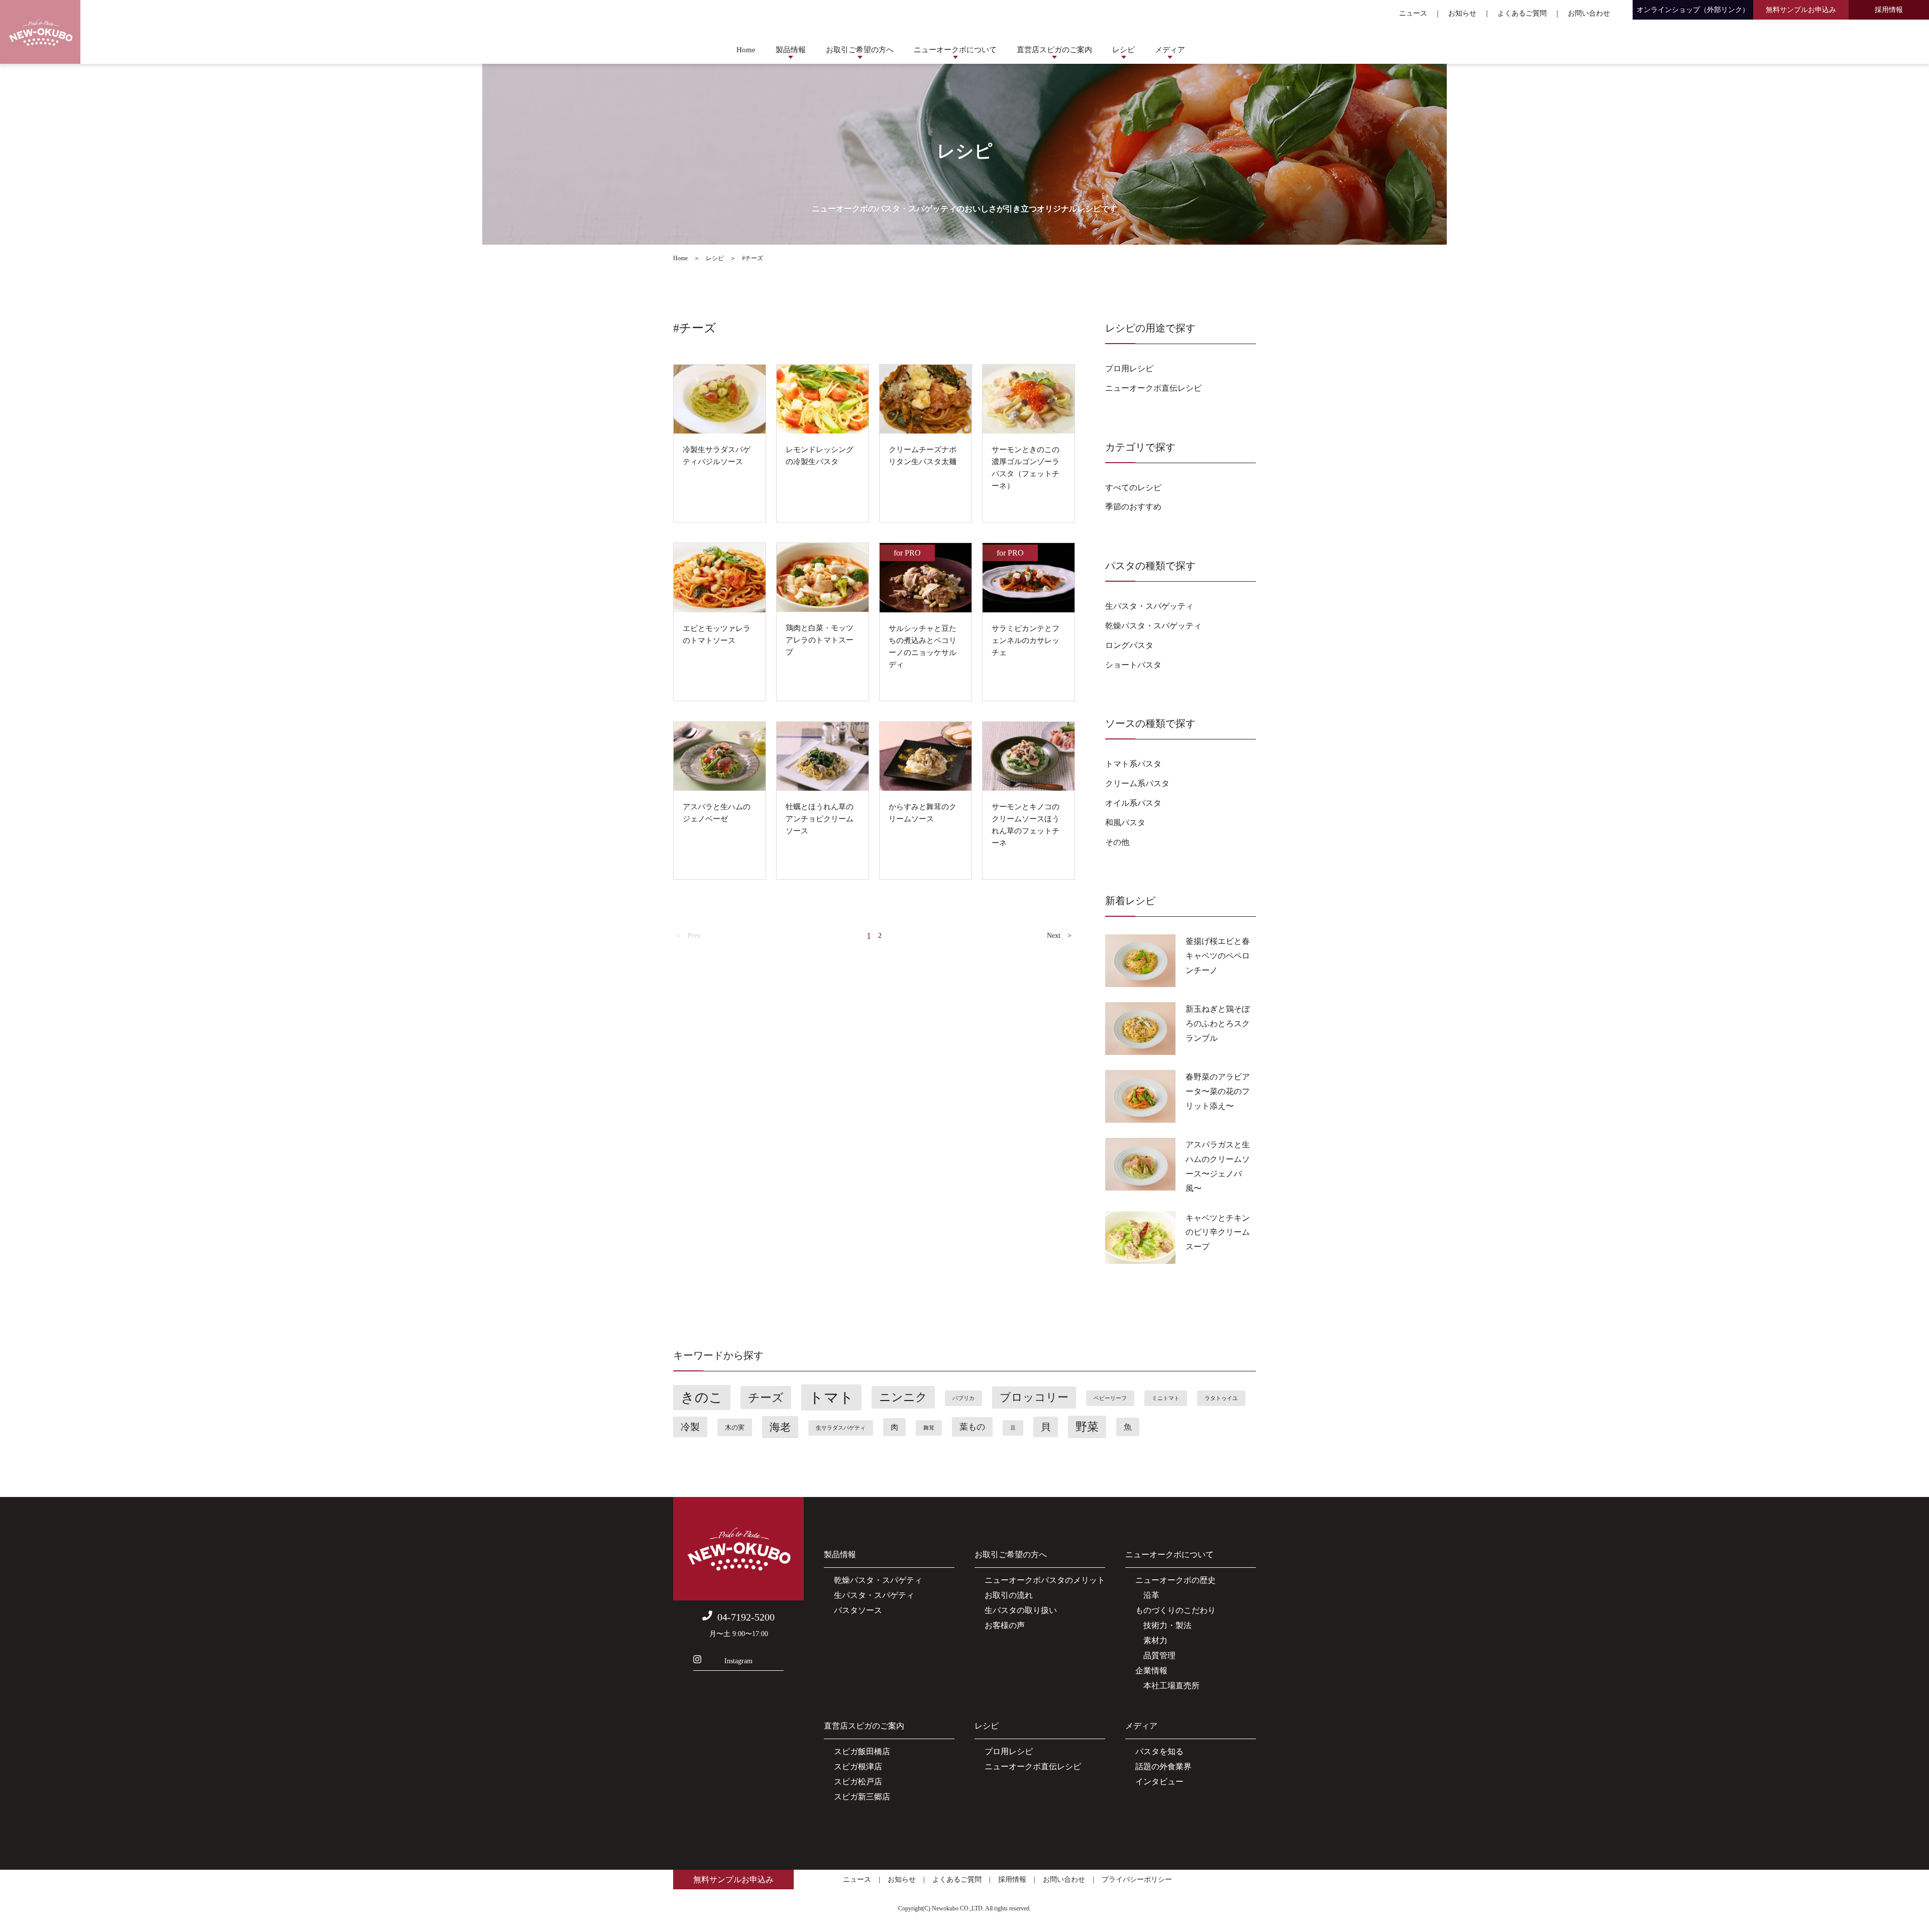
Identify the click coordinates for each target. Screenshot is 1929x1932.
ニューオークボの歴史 (1175, 1580)
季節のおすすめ (1133, 507)
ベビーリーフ (1110, 1398)
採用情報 (1889, 10)
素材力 (1151, 1640)
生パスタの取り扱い (1021, 1610)
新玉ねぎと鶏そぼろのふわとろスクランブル (1218, 1024)
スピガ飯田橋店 (862, 1751)
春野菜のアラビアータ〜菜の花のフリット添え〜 (1218, 1091)
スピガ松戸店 (858, 1782)
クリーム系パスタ (1137, 783)
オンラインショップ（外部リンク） (1693, 10)
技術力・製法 (1163, 1625)
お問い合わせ (1589, 13)
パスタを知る (1159, 1751)
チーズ (766, 1398)
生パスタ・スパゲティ (874, 1595)
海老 (780, 1427)
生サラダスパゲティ (841, 1428)
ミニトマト (1166, 1398)
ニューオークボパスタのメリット (1045, 1580)
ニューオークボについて (955, 50)
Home (746, 50)
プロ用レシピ (1129, 368)
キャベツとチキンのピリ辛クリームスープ (1218, 1232)
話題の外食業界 (1163, 1766)
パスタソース (858, 1610)
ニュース (1413, 13)
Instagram (738, 1661)
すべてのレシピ (1133, 488)
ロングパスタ (1129, 645)
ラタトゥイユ (1221, 1398)
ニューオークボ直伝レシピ (1153, 388)
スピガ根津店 (858, 1766)
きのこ (702, 1398)
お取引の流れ (1009, 1595)
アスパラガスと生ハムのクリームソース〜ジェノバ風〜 (1218, 1166)
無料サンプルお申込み (1801, 10)
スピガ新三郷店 (862, 1797)
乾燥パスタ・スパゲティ (878, 1580)
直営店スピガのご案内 (1054, 50)
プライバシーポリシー (1137, 1880)
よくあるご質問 (1522, 13)
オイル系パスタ (1133, 803)
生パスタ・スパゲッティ (1149, 606)
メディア (1170, 50)
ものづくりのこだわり (1175, 1610)
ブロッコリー (1034, 1398)
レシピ (1123, 50)
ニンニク (903, 1397)
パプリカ (963, 1398)
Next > (1059, 936)
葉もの (972, 1427)
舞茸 (929, 1428)
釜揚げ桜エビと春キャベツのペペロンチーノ (1218, 956)
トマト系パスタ (1133, 764)
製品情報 (791, 50)
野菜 (1087, 1427)
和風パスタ (1125, 823)
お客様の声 (1005, 1625)
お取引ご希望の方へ (860, 50)
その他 (1117, 842)
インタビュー (1159, 1782)
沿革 (1147, 1595)
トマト (831, 1398)
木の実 (735, 1427)
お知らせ (1462, 13)
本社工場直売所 (1167, 1686)
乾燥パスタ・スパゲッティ (1153, 626)
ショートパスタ (1133, 665)
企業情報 (1151, 1671)
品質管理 (1155, 1655)
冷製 (690, 1427)
